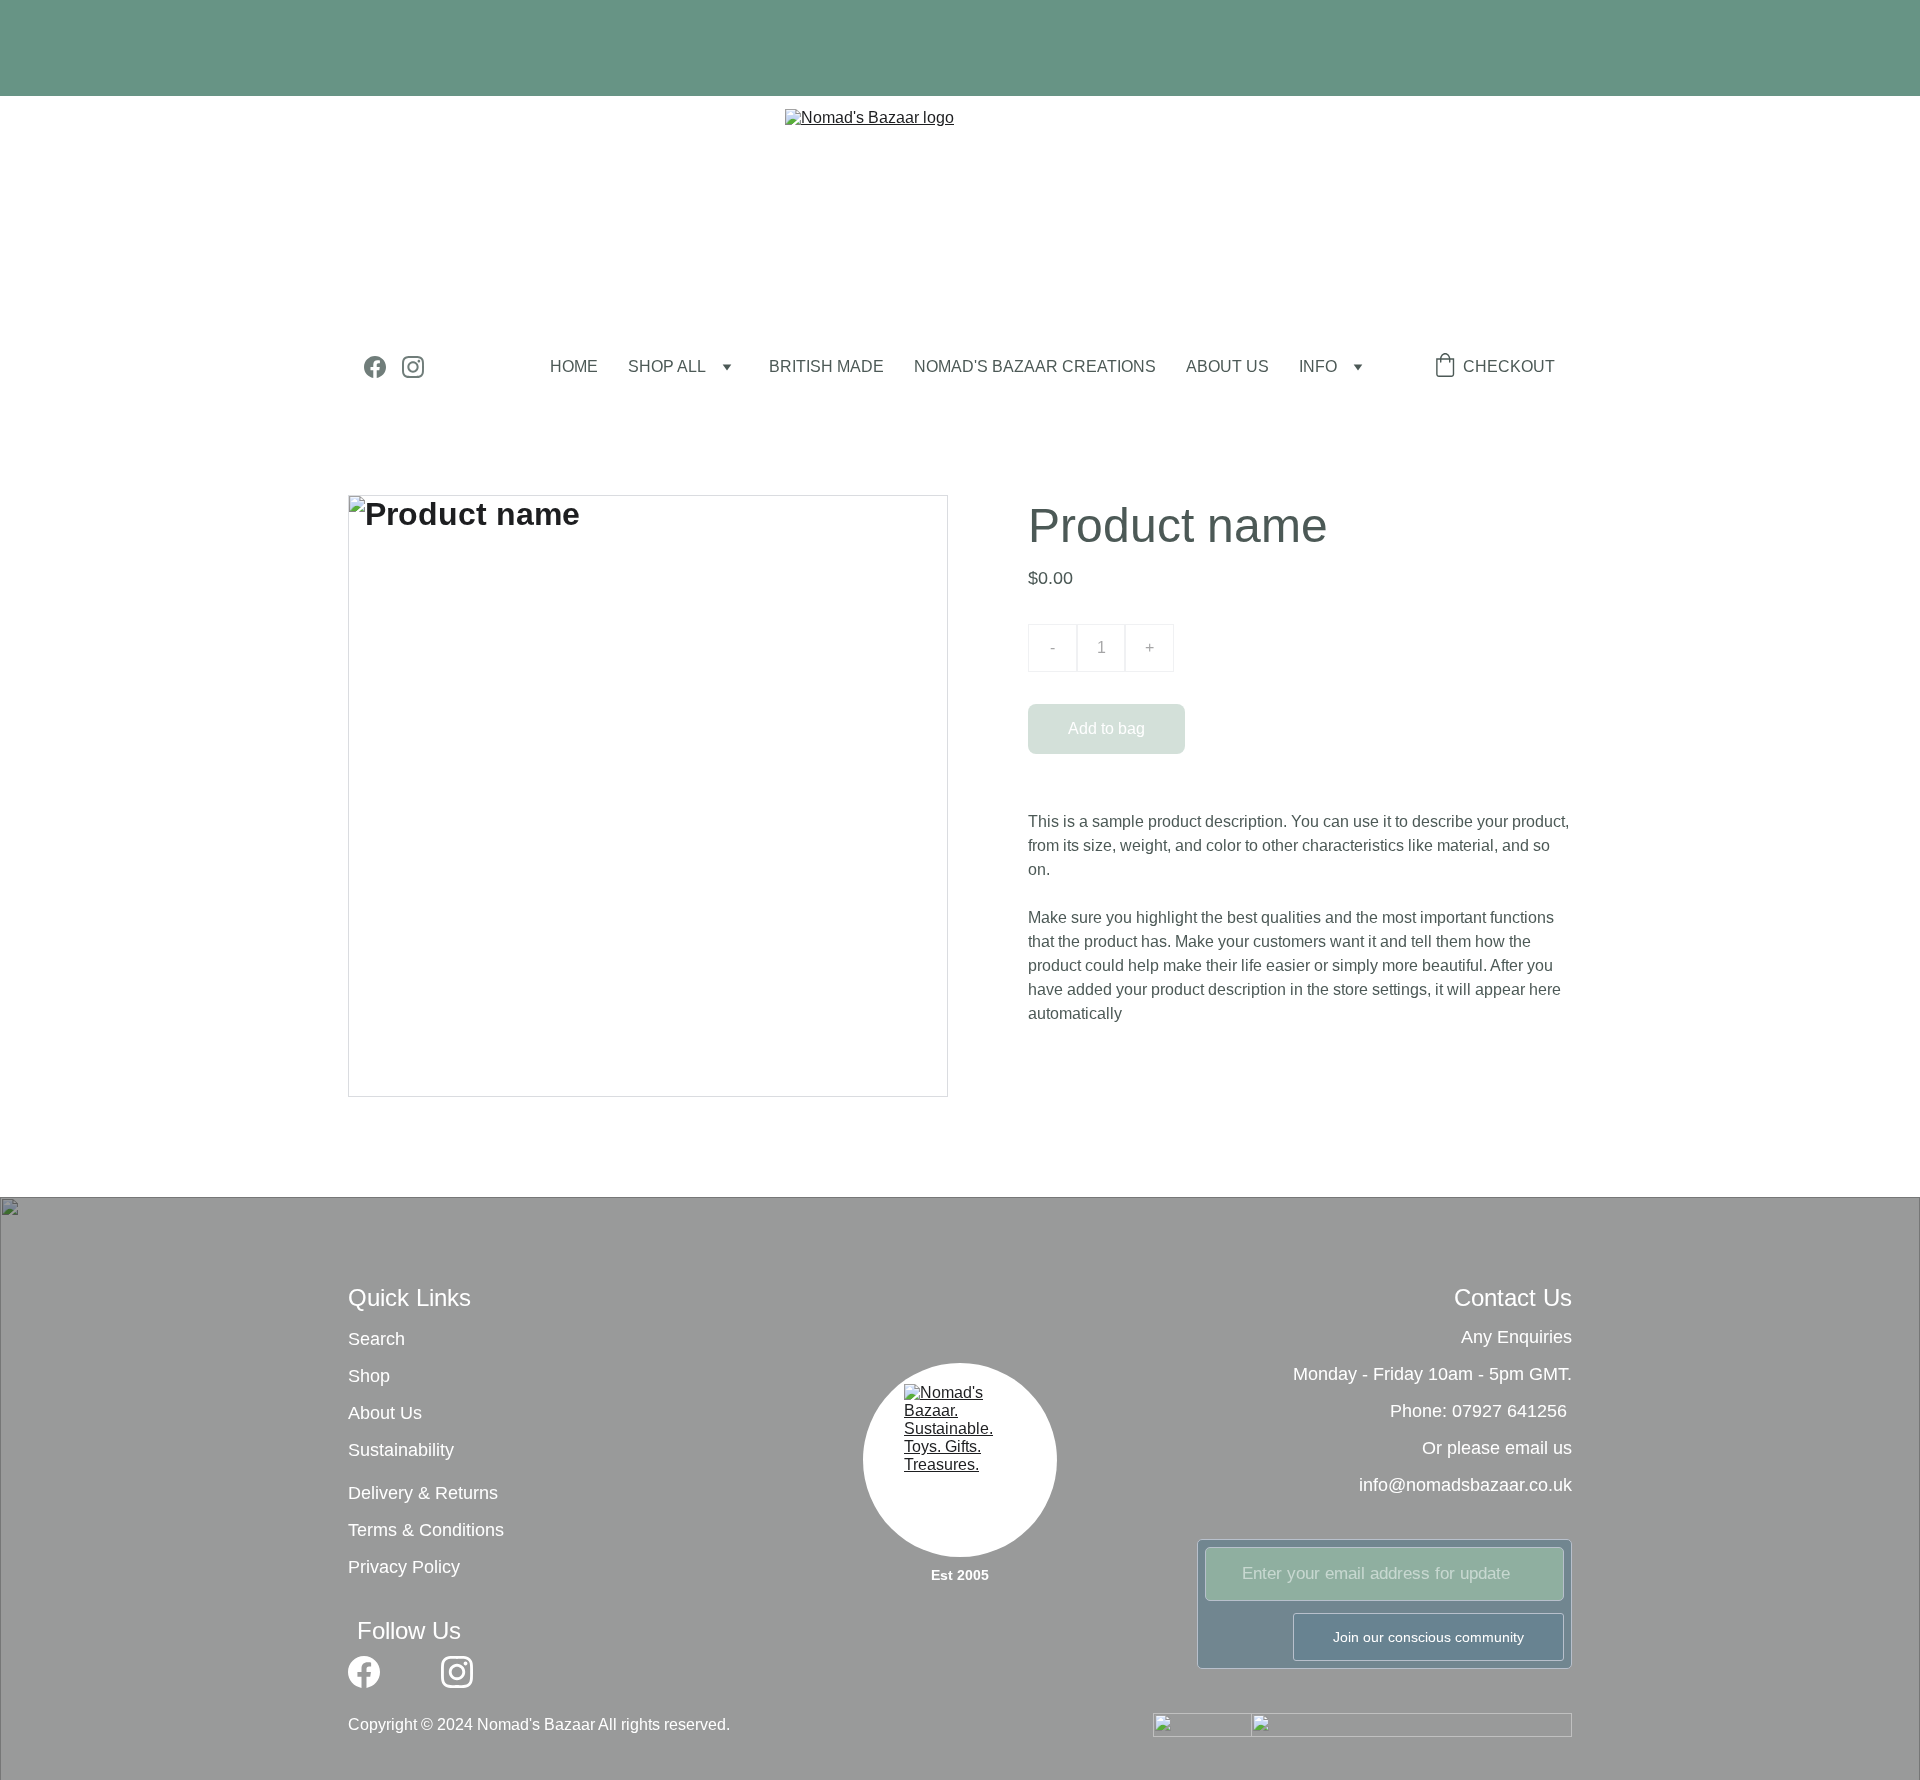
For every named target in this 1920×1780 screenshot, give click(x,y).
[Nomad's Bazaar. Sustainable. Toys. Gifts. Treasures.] (960, 1453)
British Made (826, 366)
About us (1227, 366)
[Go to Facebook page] (383, 367)
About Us (385, 1413)
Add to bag (1106, 728)
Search (376, 1339)
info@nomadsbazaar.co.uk (1465, 1485)
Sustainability (401, 1450)
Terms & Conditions (426, 1530)
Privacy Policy (404, 1567)
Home (574, 366)
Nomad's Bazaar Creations (1035, 366)
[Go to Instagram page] (413, 367)
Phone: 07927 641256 (1478, 1411)
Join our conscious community (1428, 1637)
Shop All (667, 366)
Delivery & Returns (423, 1493)
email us (1538, 1448)
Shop (369, 1376)
